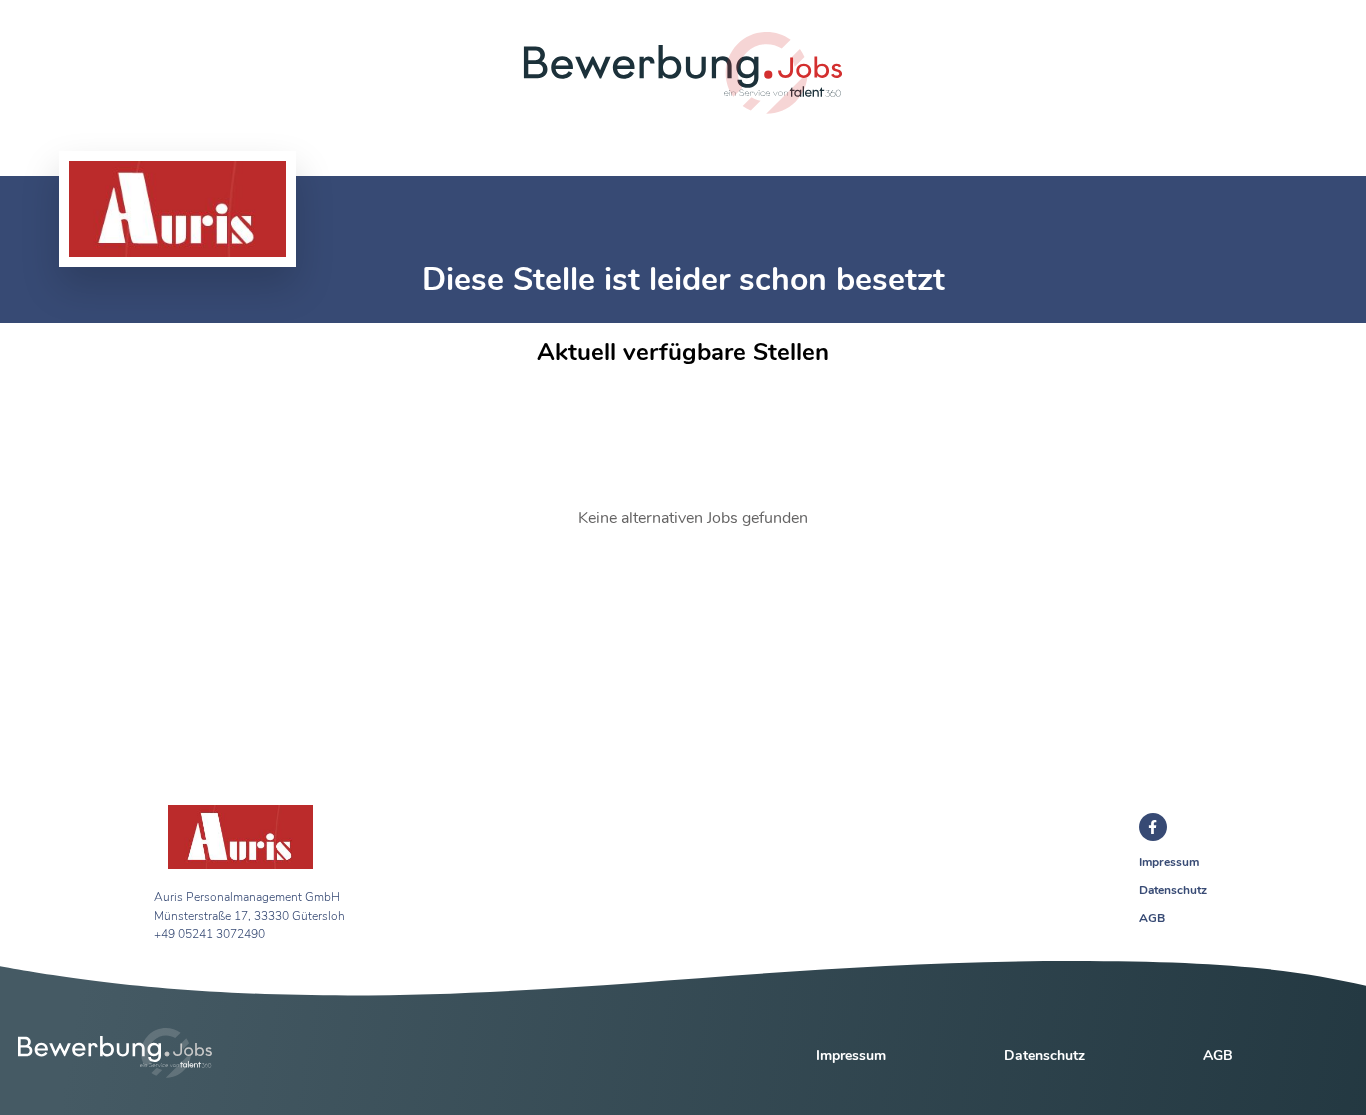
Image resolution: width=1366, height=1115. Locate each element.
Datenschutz (1173, 890)
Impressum (1169, 862)
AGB (1152, 918)
